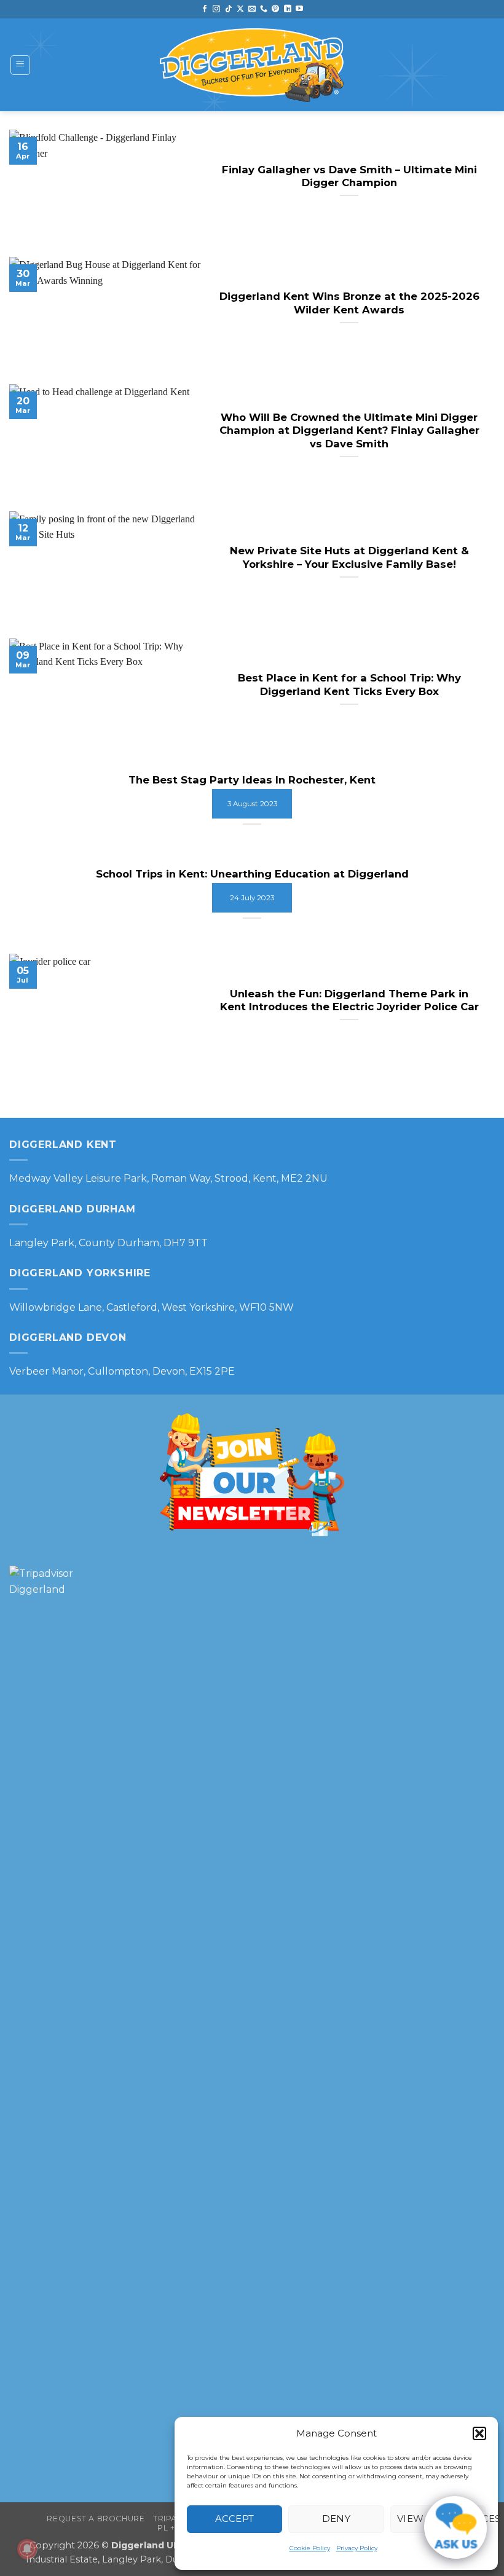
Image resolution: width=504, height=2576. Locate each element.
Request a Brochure (96, 2519)
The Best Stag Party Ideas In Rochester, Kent (252, 780)
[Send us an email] (252, 9)
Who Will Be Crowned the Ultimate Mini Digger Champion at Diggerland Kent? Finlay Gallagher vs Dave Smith (349, 430)
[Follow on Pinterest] (275, 9)
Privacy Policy (357, 2548)
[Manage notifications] (27, 2549)
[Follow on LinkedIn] (288, 9)
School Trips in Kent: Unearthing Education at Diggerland (252, 874)
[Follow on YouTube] (299, 9)
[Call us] (264, 9)
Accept (235, 2519)
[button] (479, 2433)
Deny (337, 2519)
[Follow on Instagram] (216, 9)
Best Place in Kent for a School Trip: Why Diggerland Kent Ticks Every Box (349, 685)
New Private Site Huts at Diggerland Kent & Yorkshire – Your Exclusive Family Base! (349, 557)
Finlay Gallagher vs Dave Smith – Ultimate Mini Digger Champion (349, 176)
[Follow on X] (240, 9)
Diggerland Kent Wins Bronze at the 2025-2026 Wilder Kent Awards (349, 303)
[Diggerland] (252, 65)
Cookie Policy (310, 2548)
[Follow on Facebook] (205, 9)
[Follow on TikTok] (229, 9)
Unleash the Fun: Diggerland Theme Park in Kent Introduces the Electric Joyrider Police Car (349, 1000)
